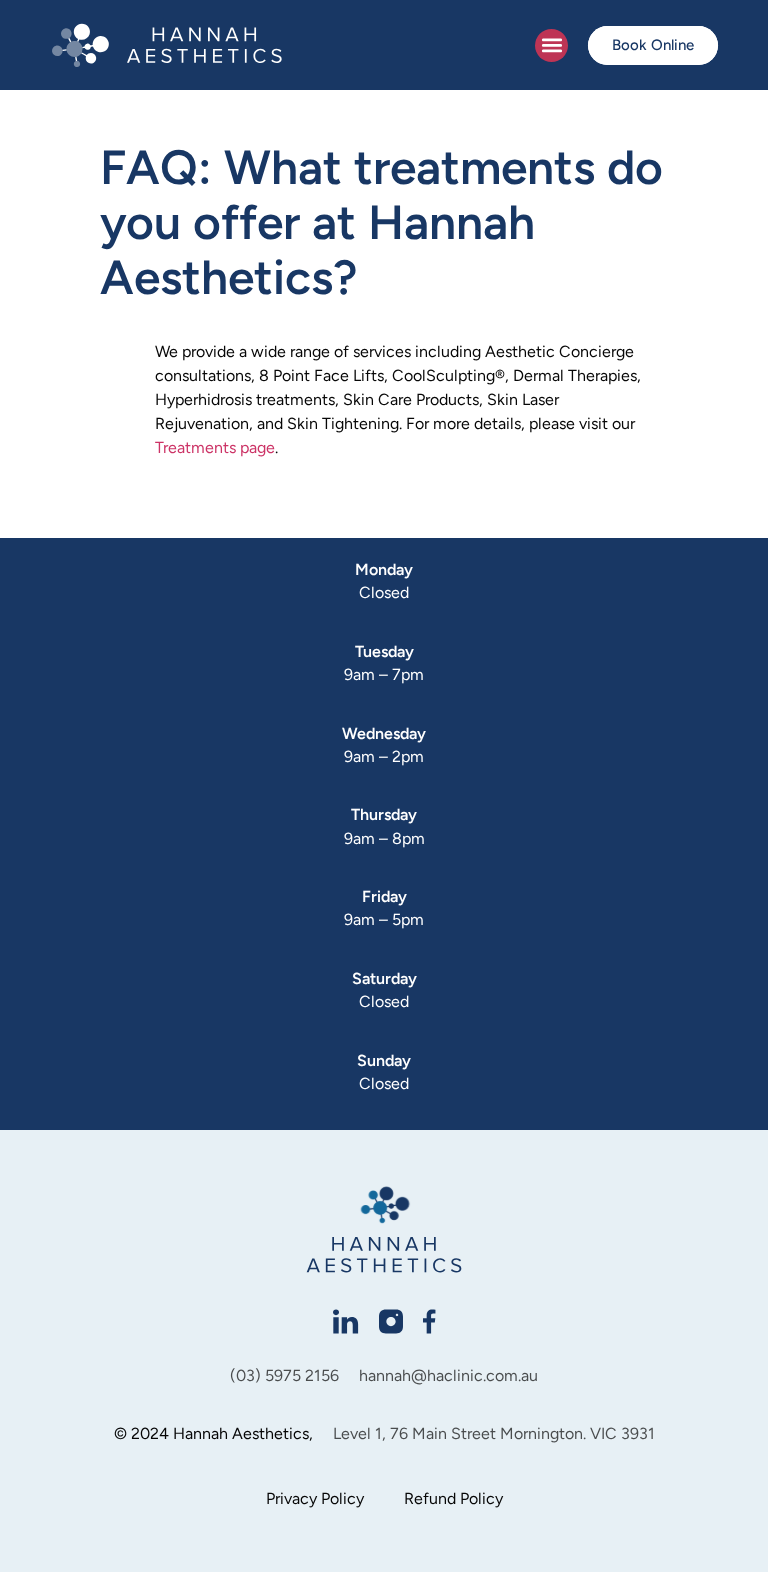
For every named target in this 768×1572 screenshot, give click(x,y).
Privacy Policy (315, 1498)
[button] (551, 45)
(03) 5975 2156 (284, 1375)
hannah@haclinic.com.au (448, 1375)
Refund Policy (453, 1498)
